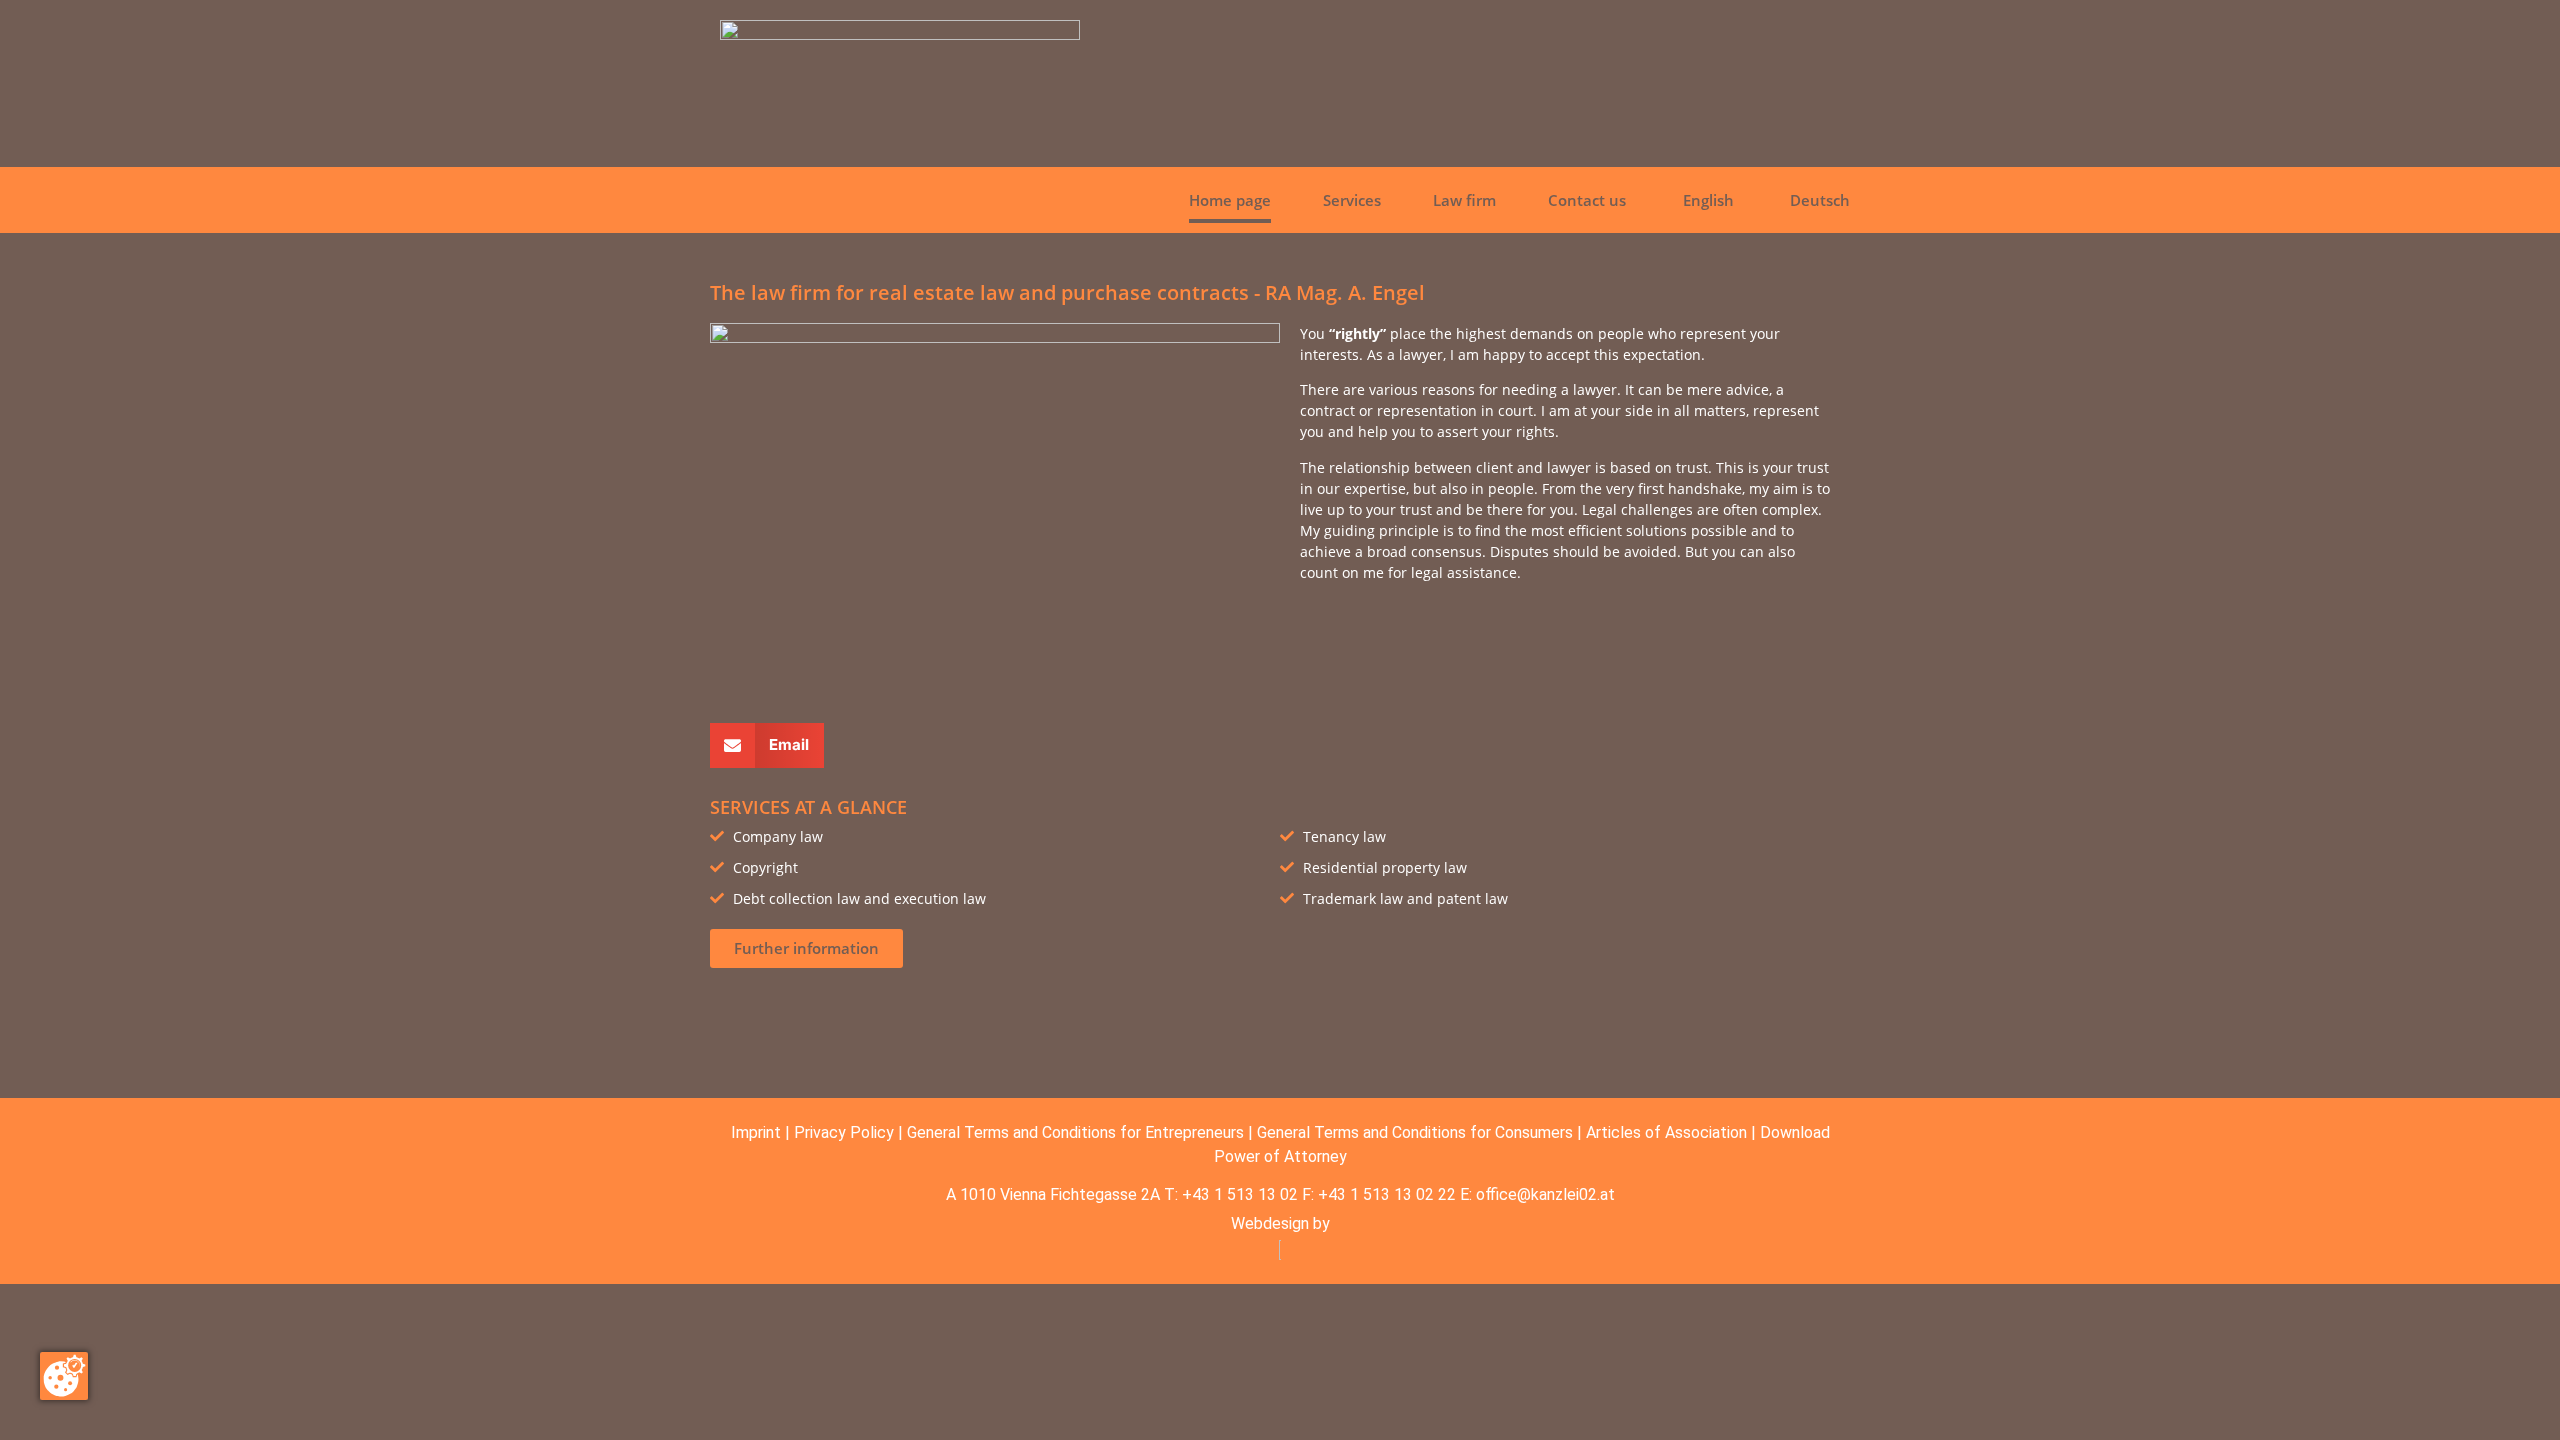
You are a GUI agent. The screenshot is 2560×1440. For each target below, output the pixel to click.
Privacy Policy (844, 1132)
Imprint (756, 1132)
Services (1352, 200)
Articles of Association (1666, 1132)
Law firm (1464, 200)
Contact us (1587, 200)
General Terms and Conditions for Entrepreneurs (1075, 1132)
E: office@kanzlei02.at (1537, 1194)
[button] (767, 745)
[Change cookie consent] (64, 1376)
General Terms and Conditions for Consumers (1415, 1132)
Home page (1230, 200)
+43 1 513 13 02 (1240, 1194)
